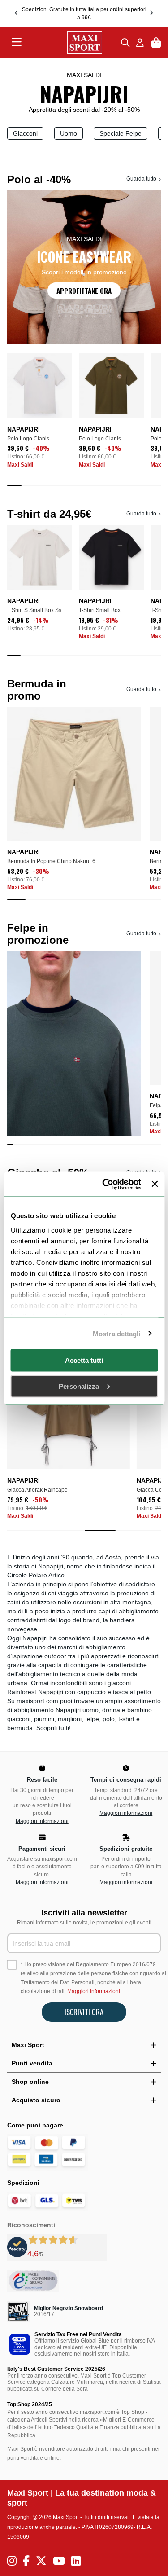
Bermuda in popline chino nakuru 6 (51, 861)
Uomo (69, 133)
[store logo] (71, 43)
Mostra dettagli (117, 1333)
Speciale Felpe (121, 133)
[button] (17, 13)
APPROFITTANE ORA (84, 291)
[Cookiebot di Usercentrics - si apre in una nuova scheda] (106, 1184)
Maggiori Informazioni (94, 1991)
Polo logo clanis (28, 439)
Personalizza (79, 1386)
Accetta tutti (84, 1360)
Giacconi (25, 133)
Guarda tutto (141, 179)
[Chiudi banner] (155, 1184)
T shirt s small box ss (34, 610)
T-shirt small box (100, 610)
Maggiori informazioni (42, 1821)
